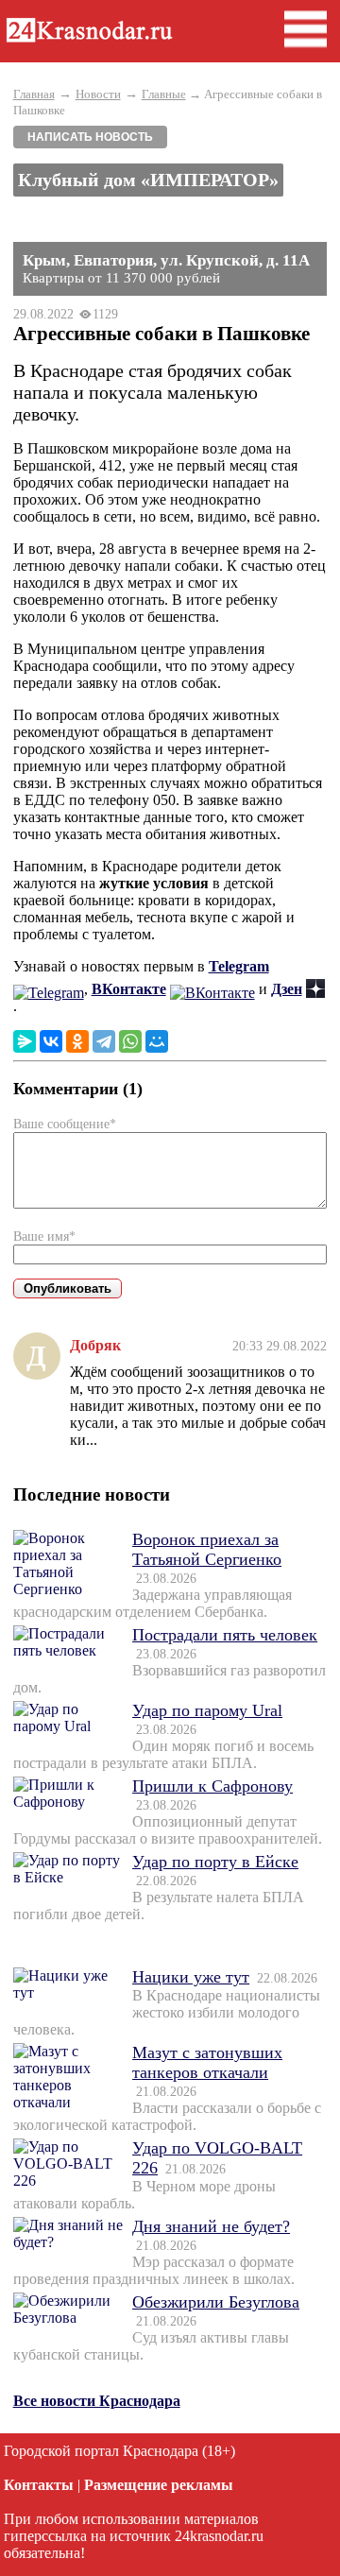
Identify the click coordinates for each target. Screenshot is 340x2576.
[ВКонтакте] (51, 1041)
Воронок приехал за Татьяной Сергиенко (207, 1549)
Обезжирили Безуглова (216, 2302)
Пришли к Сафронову (212, 1786)
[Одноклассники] (77, 1041)
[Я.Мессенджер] (25, 1041)
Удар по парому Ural (207, 1710)
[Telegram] (104, 1041)
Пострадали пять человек (225, 1635)
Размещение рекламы (159, 2485)
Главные (164, 94)
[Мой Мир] (157, 1041)
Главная (34, 94)
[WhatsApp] (130, 1041)
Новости (98, 94)
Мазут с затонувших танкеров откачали (207, 2062)
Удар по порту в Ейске (215, 1862)
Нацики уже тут (191, 1977)
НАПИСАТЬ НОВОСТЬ (90, 137)
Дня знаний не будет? (211, 2226)
